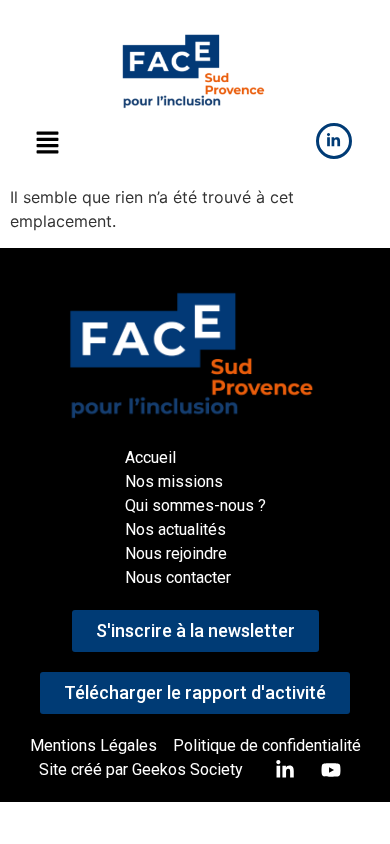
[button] (47, 143)
